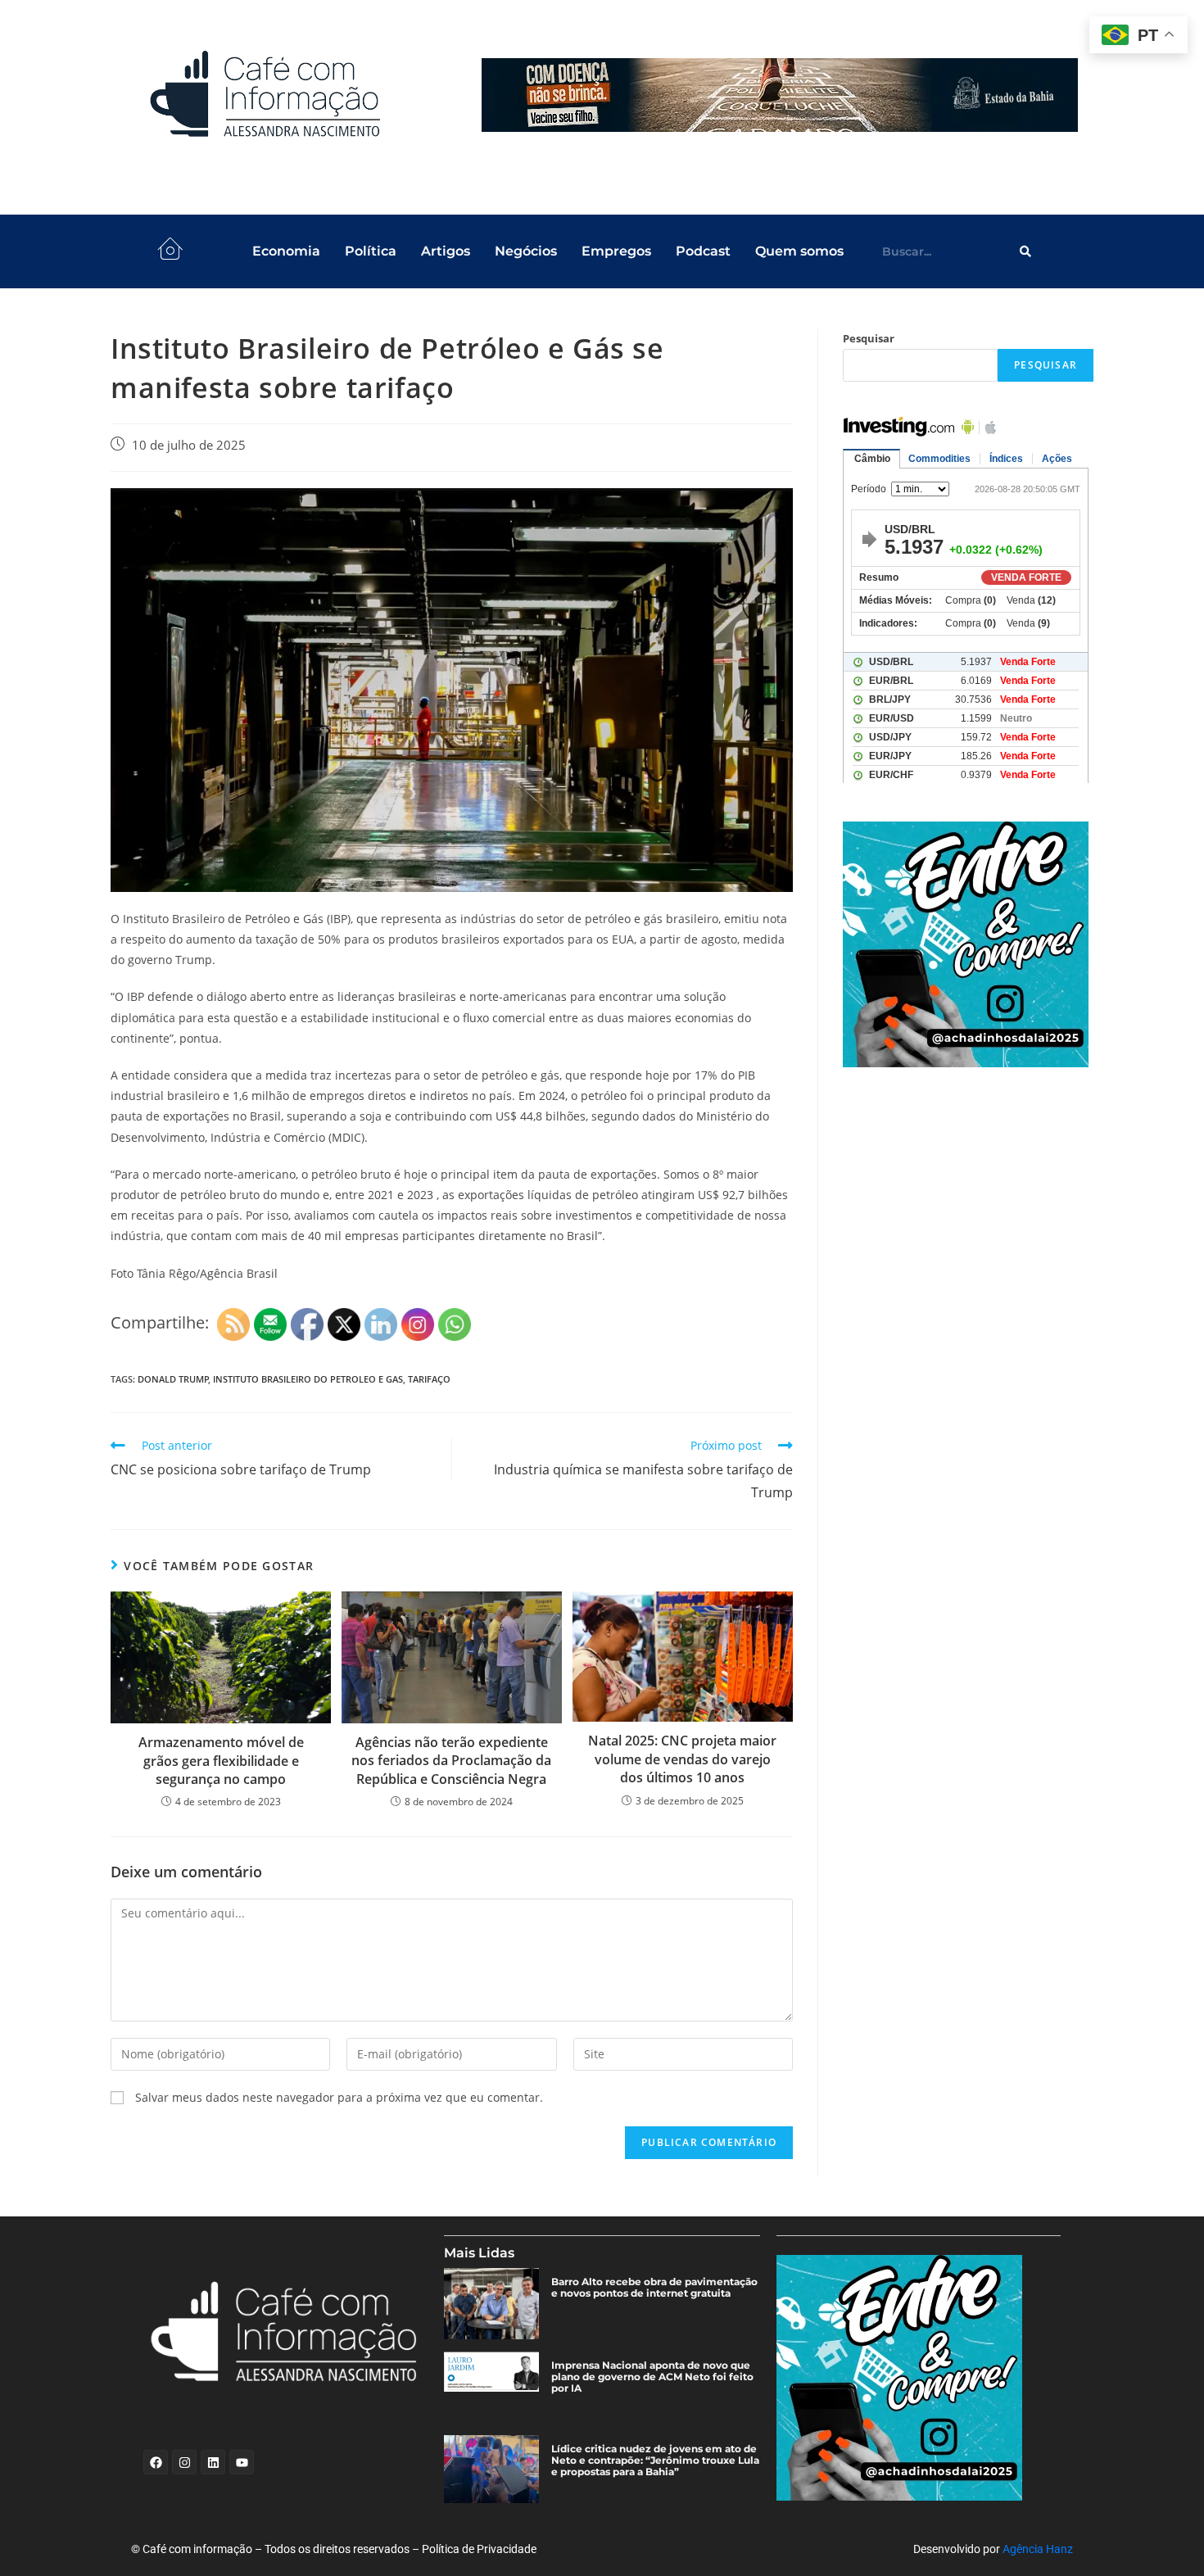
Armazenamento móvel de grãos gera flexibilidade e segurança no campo (221, 1761)
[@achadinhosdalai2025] (968, 944)
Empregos (616, 251)
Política (371, 251)
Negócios (526, 251)
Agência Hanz (1038, 2549)
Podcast (703, 251)
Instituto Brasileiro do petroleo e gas (308, 1379)
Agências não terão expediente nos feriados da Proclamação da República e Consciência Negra (451, 1761)
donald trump (173, 1379)
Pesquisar (869, 338)
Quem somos (799, 251)
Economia (286, 251)
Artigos (446, 251)
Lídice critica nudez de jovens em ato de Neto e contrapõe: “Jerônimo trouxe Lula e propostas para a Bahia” (655, 2461)
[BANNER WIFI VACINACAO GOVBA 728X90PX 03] (780, 95)
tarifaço (429, 1379)
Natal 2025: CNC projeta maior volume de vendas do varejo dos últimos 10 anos (682, 1759)
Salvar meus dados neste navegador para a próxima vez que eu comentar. (339, 2097)
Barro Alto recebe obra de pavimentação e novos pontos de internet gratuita (654, 2288)
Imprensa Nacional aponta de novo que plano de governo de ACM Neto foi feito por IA (652, 2377)
